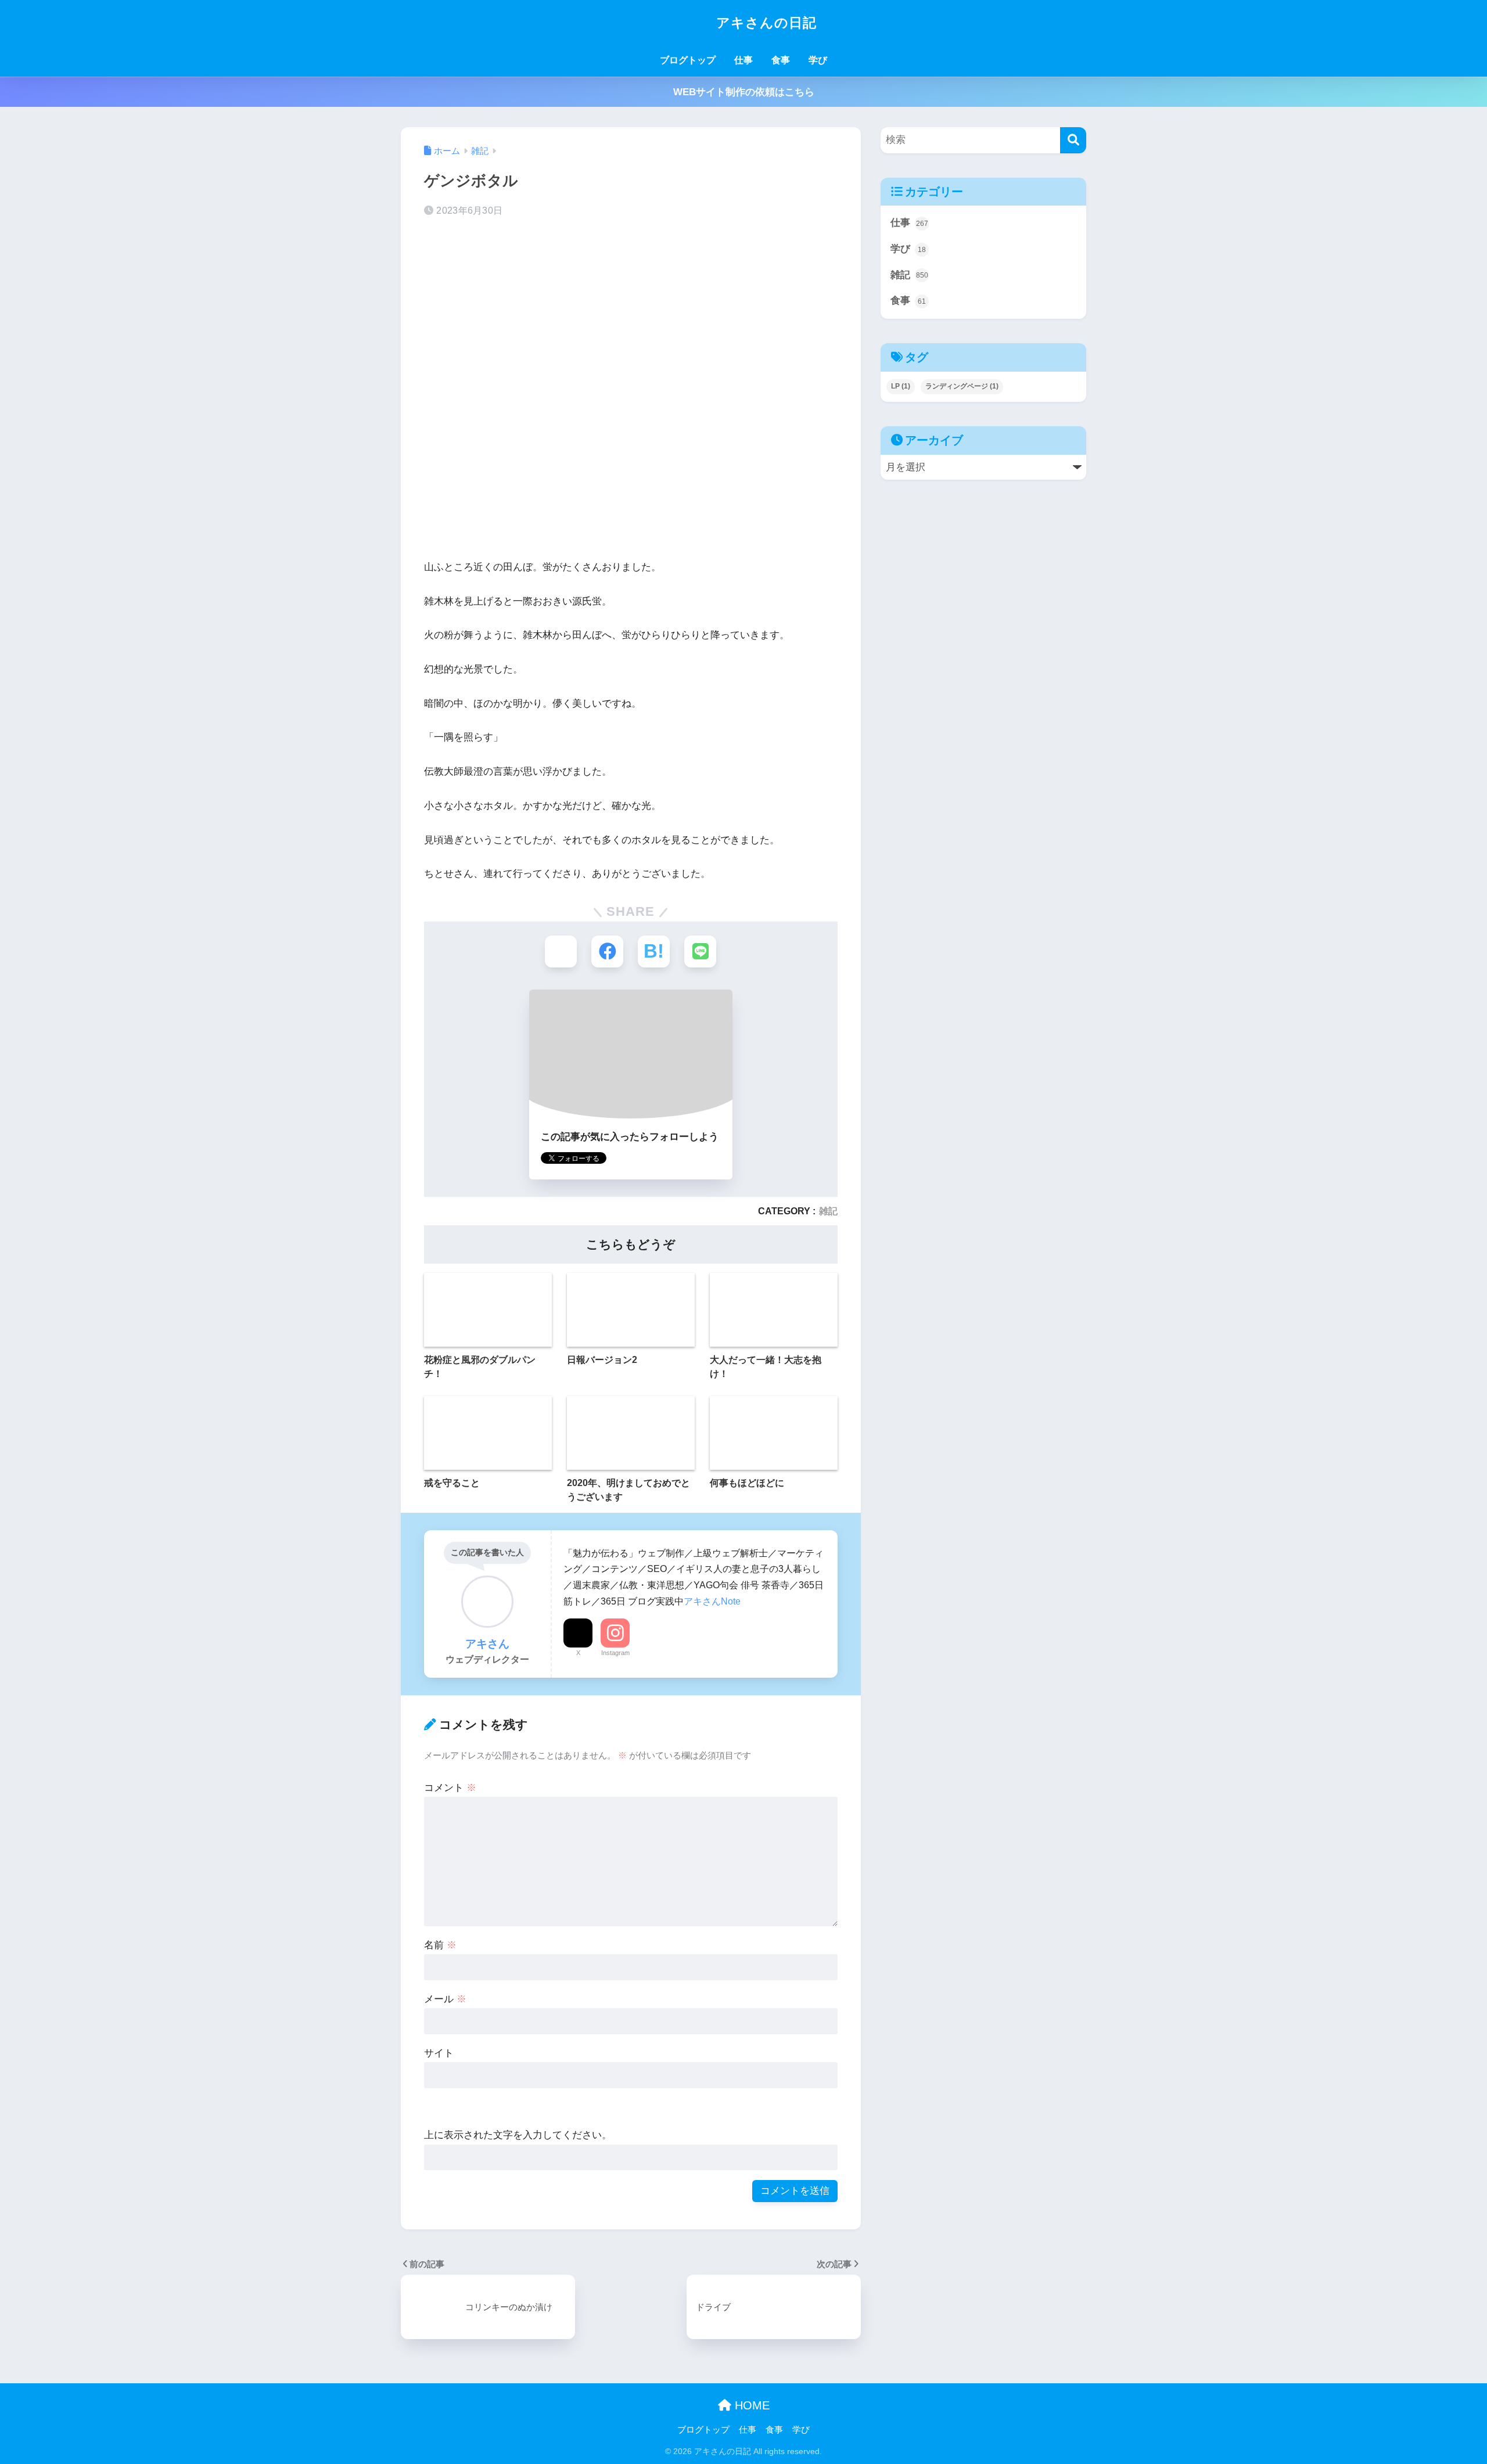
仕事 (743, 60)
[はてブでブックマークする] (654, 952)
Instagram (615, 1653)
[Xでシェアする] (561, 952)
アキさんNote (712, 1601)
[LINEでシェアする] (700, 952)
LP (901, 386)
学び (818, 60)
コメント (450, 1788)
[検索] (1073, 140)
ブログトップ (688, 60)
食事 (781, 60)
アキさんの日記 (764, 23)
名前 (440, 1945)
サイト (439, 2053)
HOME (750, 2405)
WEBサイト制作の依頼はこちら (744, 92)
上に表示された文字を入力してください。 (518, 2135)
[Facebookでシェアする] (607, 952)
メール (445, 1999)
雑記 (828, 1211)
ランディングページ (962, 386)
